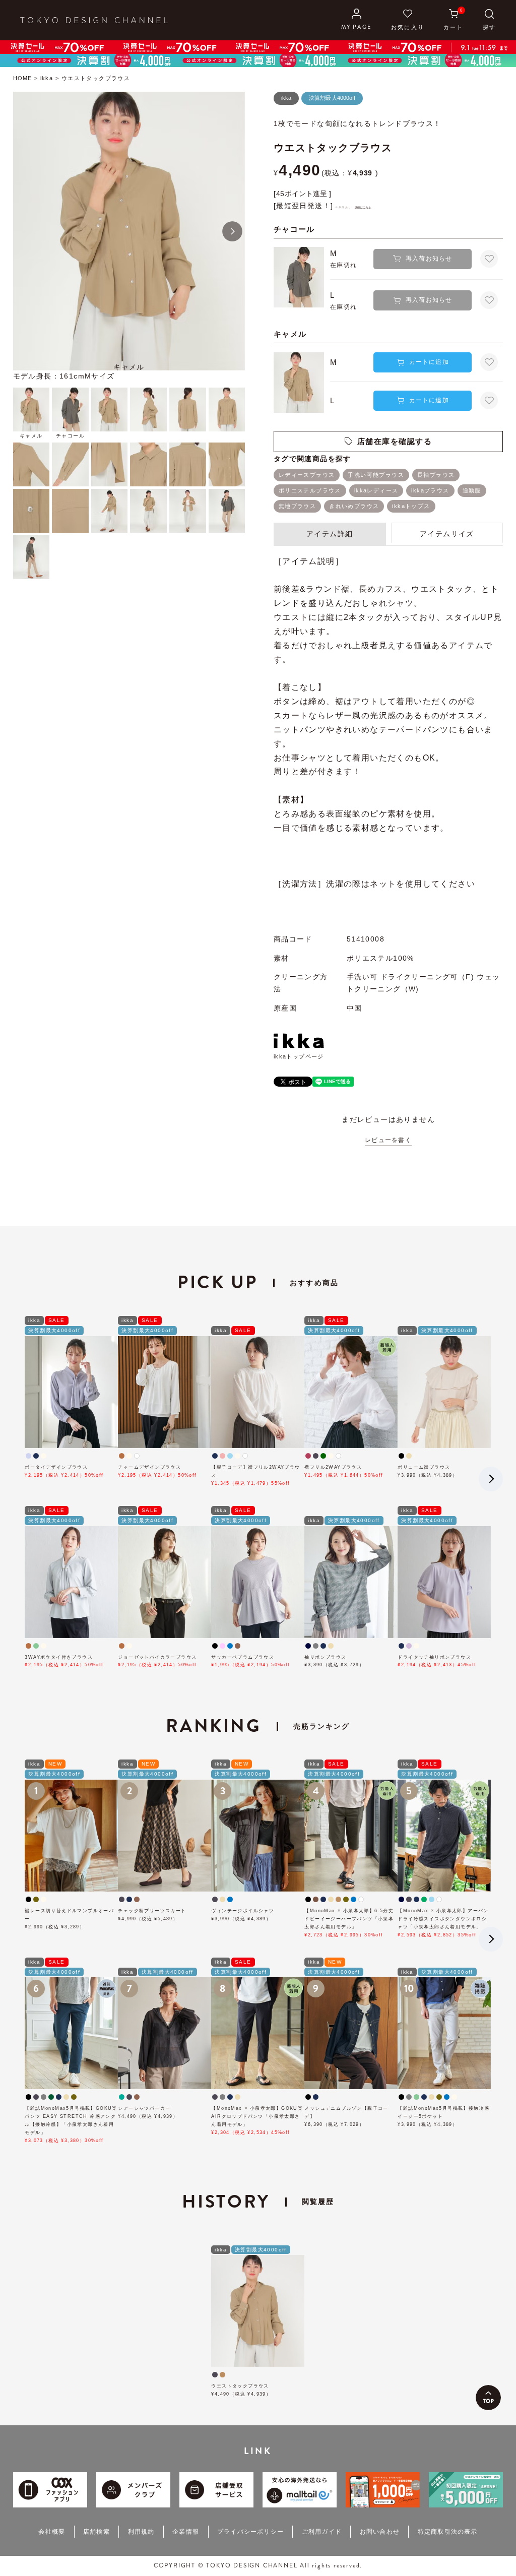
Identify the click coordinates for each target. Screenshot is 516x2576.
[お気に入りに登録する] (489, 259)
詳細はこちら (363, 207)
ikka (46, 78)
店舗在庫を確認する (395, 441)
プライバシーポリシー (250, 2532)
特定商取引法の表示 (448, 2532)
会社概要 (52, 2532)
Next (232, 231)
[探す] (489, 20)
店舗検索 (96, 2532)
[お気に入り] (408, 20)
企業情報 (186, 2532)
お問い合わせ (380, 2532)
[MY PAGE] (357, 20)
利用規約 (141, 2532)
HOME (22, 78)
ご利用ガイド (322, 2532)
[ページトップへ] (488, 2398)
